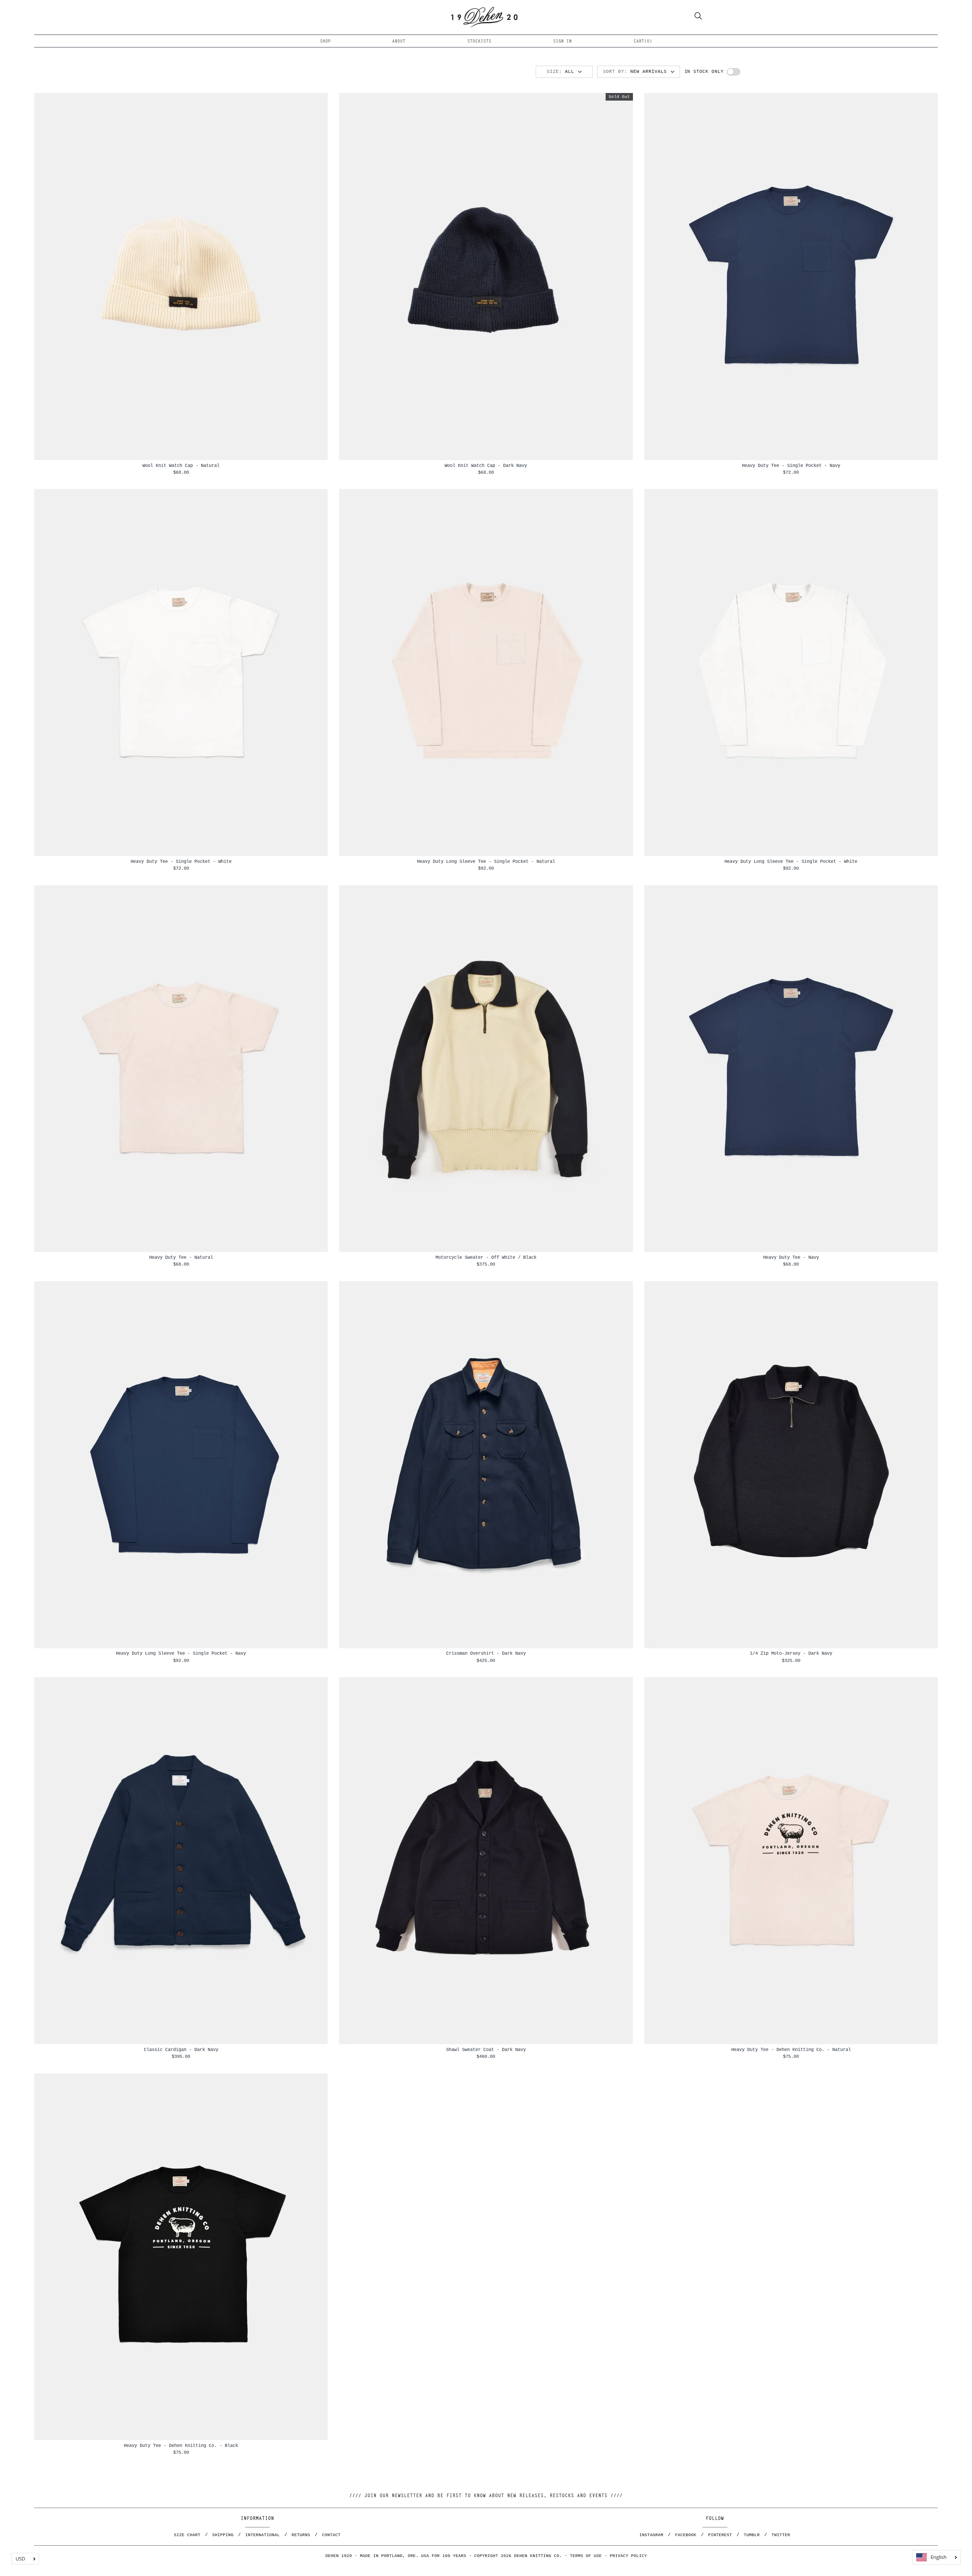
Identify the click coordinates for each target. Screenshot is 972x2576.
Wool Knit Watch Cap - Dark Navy (486, 466)
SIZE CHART (187, 2535)
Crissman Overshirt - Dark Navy (486, 1653)
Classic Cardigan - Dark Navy (181, 2050)
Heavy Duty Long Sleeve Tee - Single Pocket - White (791, 862)
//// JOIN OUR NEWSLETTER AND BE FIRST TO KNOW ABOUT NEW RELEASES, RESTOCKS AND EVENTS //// (486, 2496)
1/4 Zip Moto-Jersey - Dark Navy (791, 1653)
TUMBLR (752, 2535)
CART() (643, 42)
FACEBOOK (686, 2535)
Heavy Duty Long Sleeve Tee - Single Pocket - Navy (181, 1653)
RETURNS (301, 2535)
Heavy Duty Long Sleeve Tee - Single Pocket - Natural (486, 862)
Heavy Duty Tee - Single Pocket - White (181, 862)
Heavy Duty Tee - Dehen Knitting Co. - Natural (791, 2050)
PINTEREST (720, 2535)
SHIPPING (223, 2535)
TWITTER (781, 2535)
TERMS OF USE (586, 2556)
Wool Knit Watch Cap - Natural (181, 466)
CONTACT (331, 2535)
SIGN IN (563, 42)
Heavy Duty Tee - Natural (181, 1257)
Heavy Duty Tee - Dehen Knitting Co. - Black (181, 2446)
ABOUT (399, 42)
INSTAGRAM (651, 2535)
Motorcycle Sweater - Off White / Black (486, 1257)
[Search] (698, 17)
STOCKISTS (479, 42)
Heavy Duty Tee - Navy (791, 1257)
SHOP (325, 42)
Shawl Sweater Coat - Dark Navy (486, 2050)
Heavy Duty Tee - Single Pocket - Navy (791, 466)
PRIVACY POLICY (628, 2556)
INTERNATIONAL (263, 2535)
